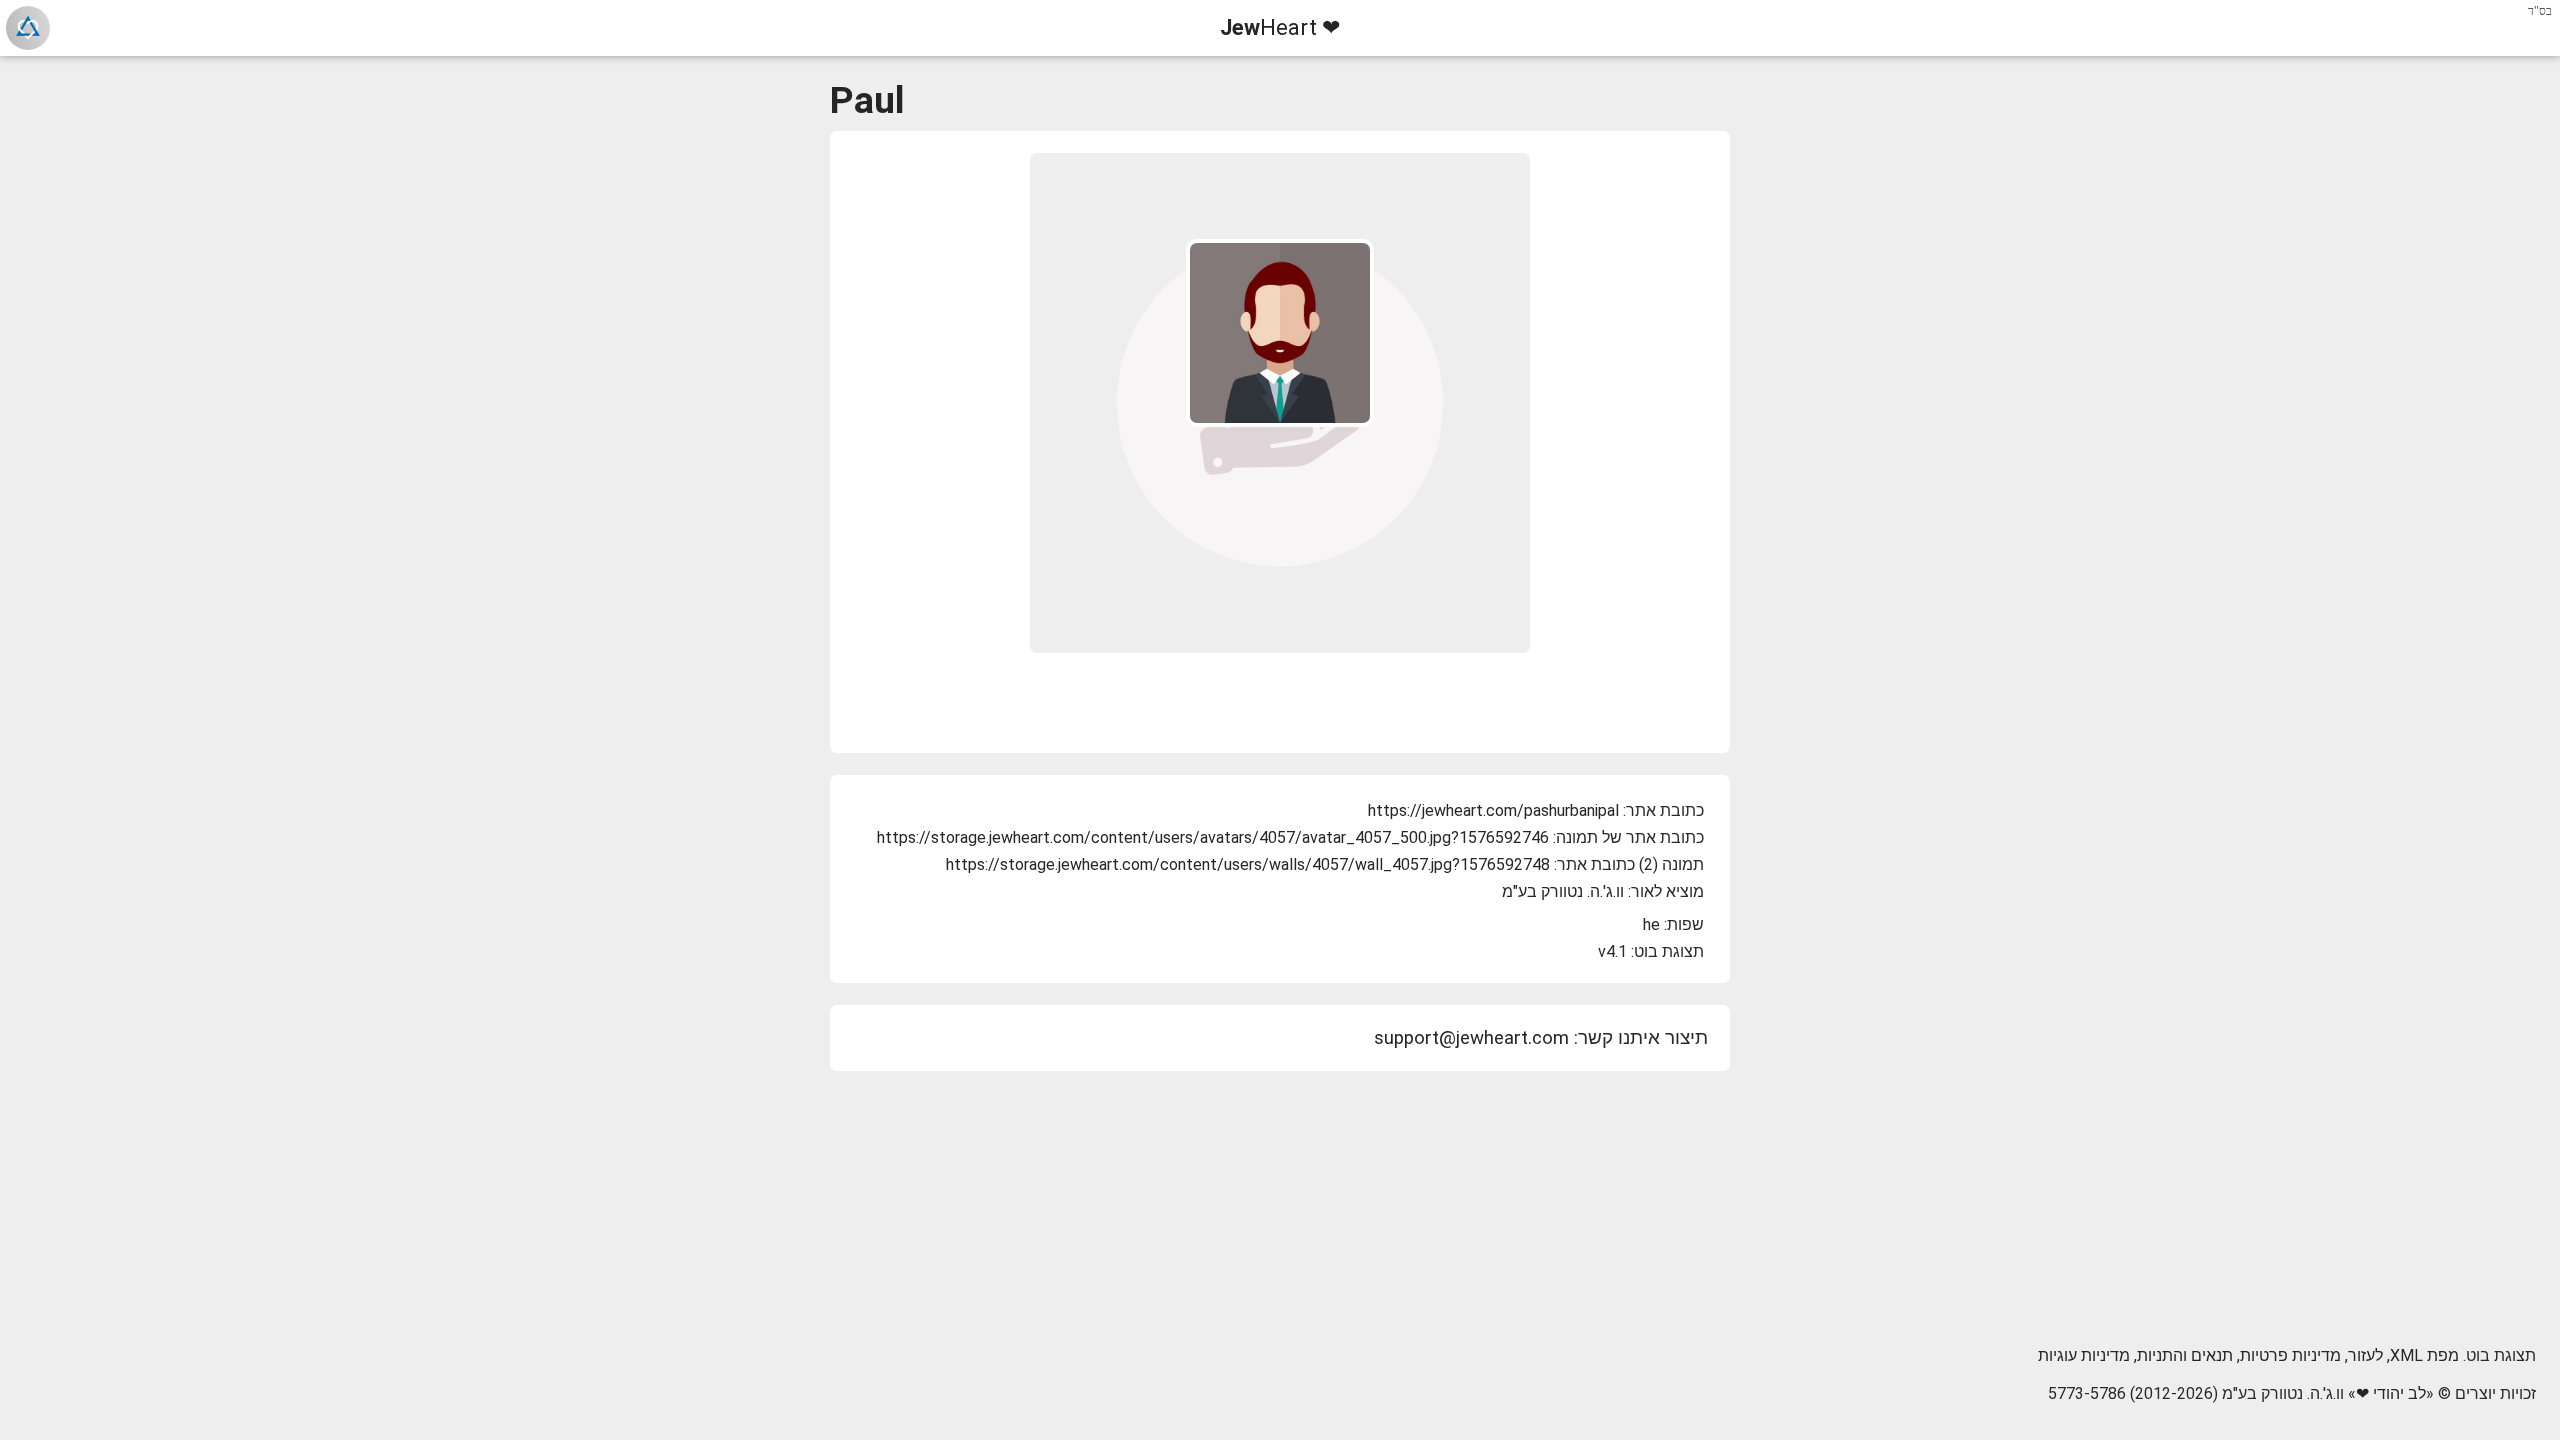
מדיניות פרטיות (2290, 1355)
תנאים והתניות (2185, 1355)
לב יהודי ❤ (2391, 1393)
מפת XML (2424, 1355)
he (1651, 924)
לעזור (2365, 1355)
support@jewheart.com (1471, 1038)
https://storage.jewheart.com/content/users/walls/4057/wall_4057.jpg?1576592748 (1248, 864)
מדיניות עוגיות (2084, 1355)
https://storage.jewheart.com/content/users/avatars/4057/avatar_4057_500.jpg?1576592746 (1213, 837)
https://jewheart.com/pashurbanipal (1493, 810)
